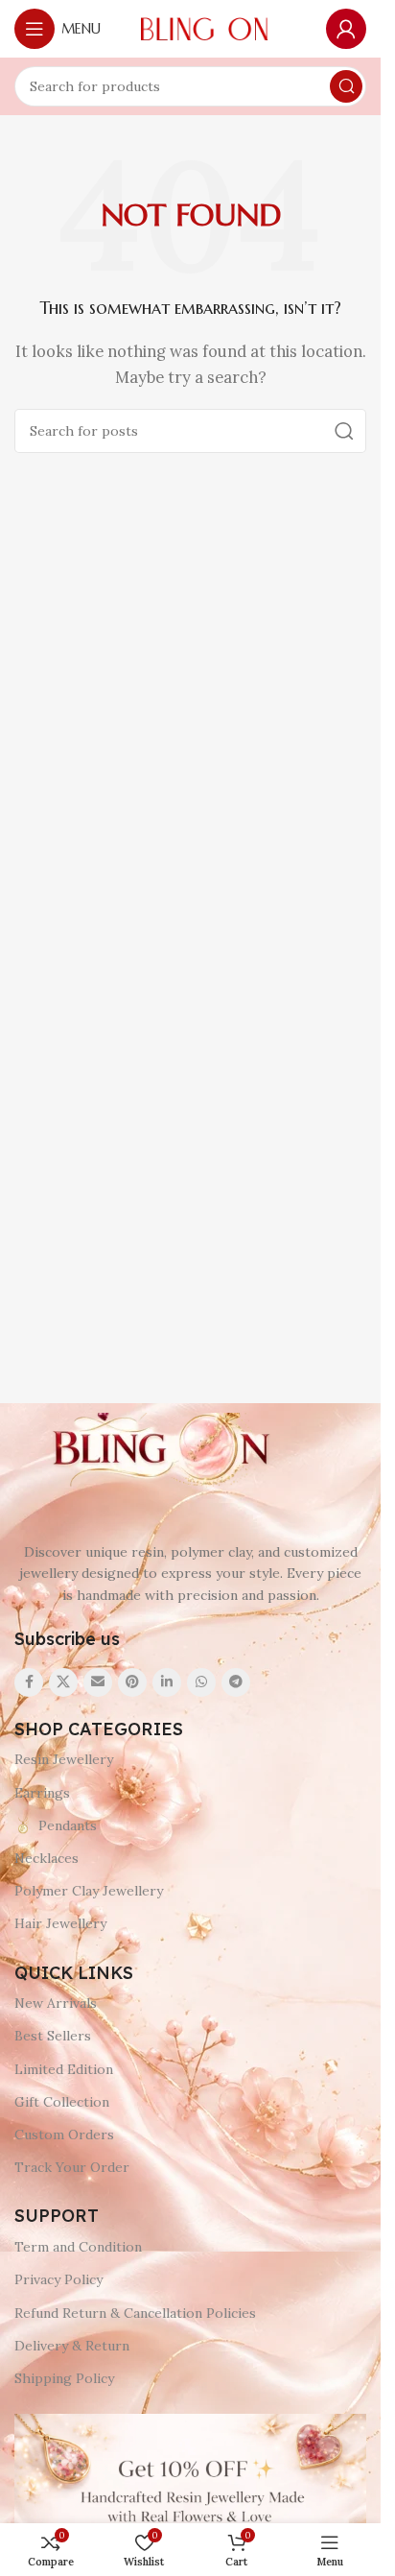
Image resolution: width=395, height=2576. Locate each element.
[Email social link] (98, 1682)
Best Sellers (53, 2036)
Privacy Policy (58, 2279)
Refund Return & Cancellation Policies (135, 2313)
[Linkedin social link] (167, 1682)
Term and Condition (78, 2247)
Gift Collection (62, 2102)
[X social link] (63, 1682)
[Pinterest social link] (132, 1682)
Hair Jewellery (60, 1923)
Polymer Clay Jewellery (89, 1891)
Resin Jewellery (64, 1759)
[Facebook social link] (29, 1682)
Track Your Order (72, 2167)
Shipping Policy (64, 2378)
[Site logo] (204, 27)
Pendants (68, 1825)
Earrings (42, 1793)
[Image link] (158, 1450)
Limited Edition (64, 2069)
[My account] (346, 29)
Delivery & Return (72, 2346)
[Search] (346, 86)
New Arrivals (56, 2003)
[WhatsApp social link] (201, 1682)
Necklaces (46, 1858)
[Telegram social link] (236, 1682)
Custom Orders (64, 2135)
